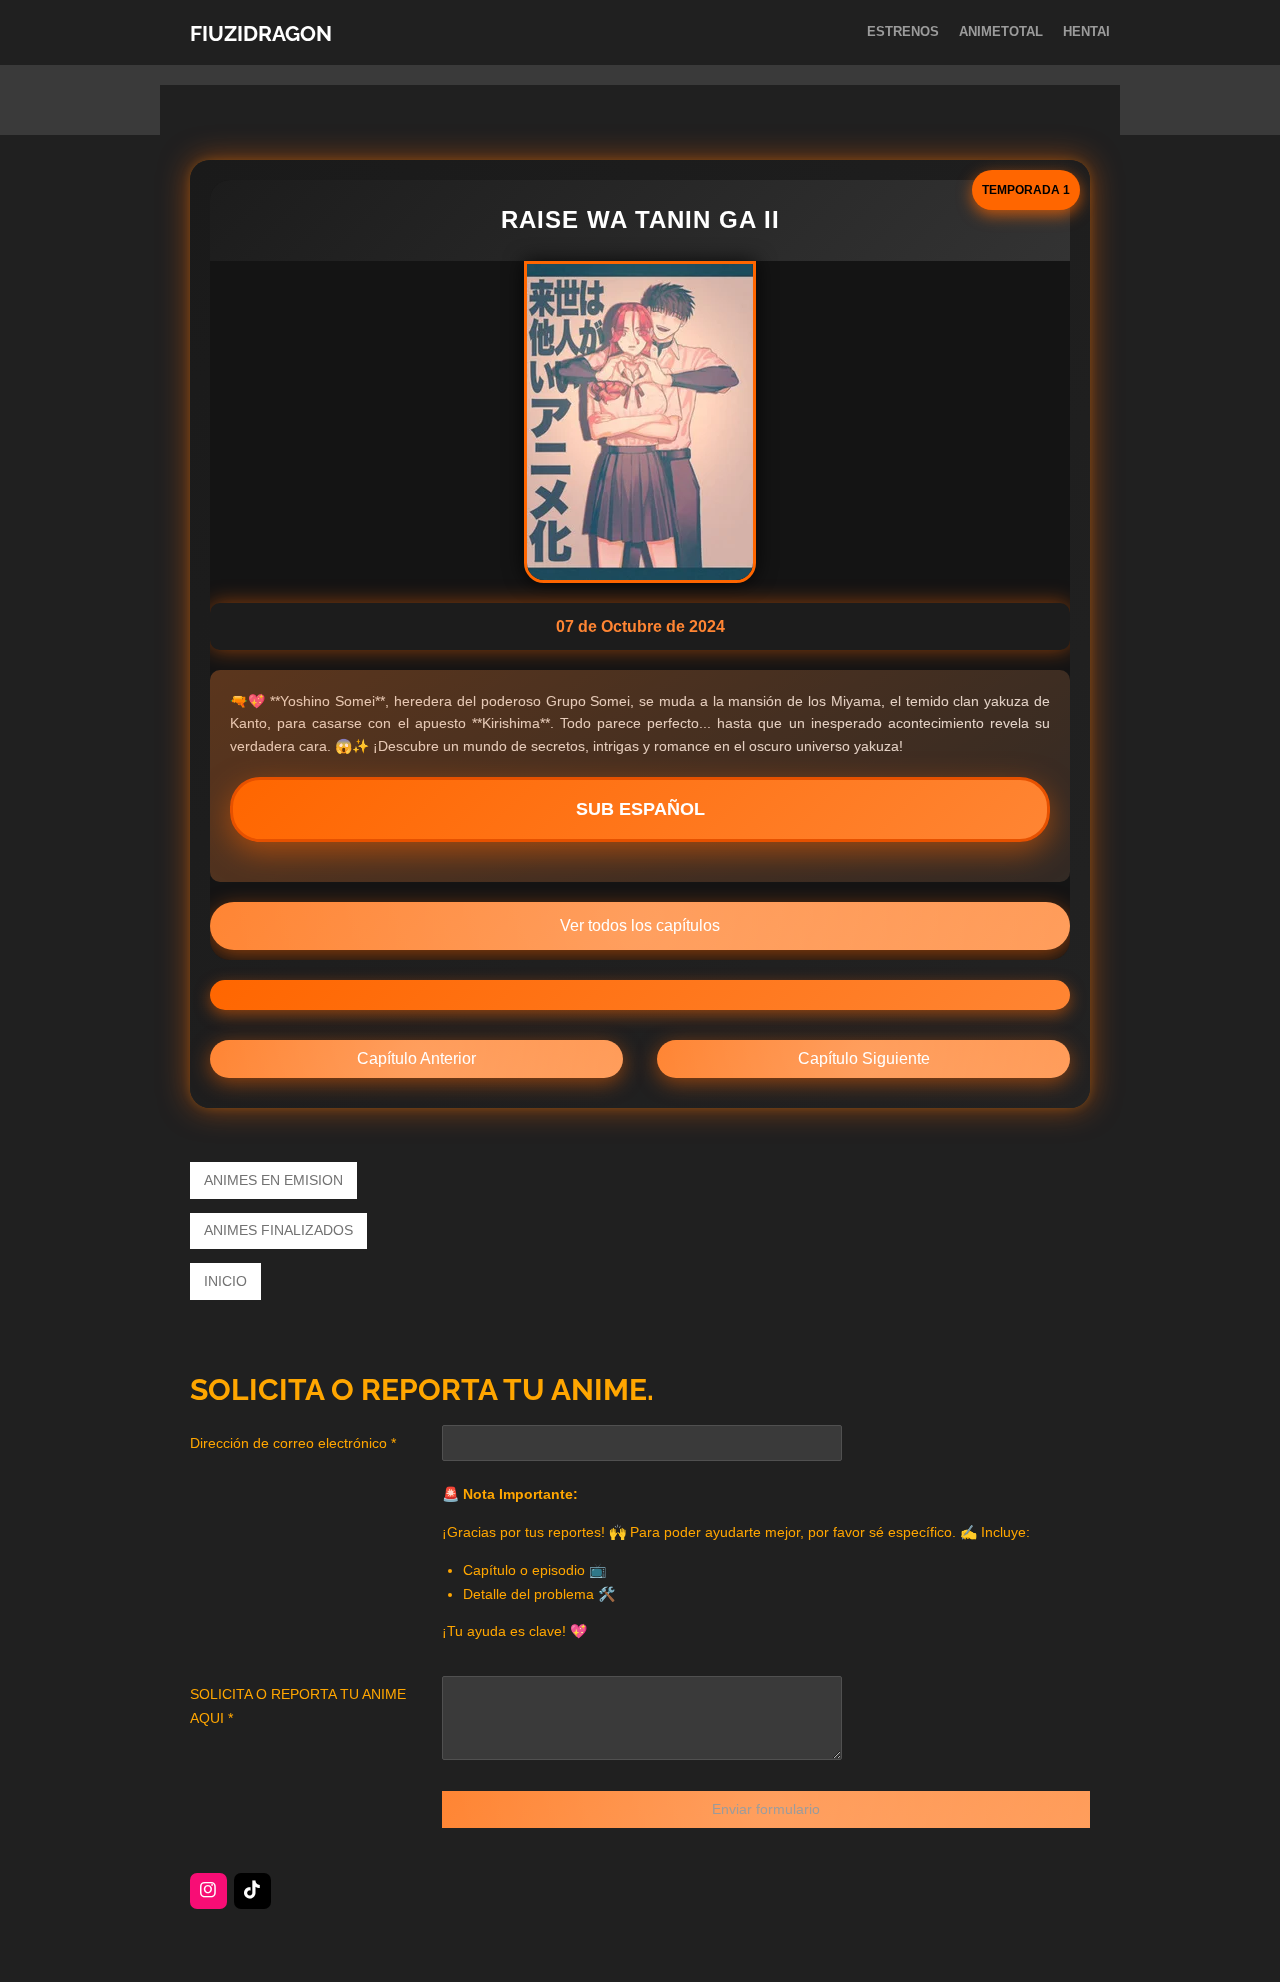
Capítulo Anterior (416, 1058)
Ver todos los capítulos (640, 925)
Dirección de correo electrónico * (293, 1443)
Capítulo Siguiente (864, 1058)
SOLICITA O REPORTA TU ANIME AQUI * (298, 1706)
